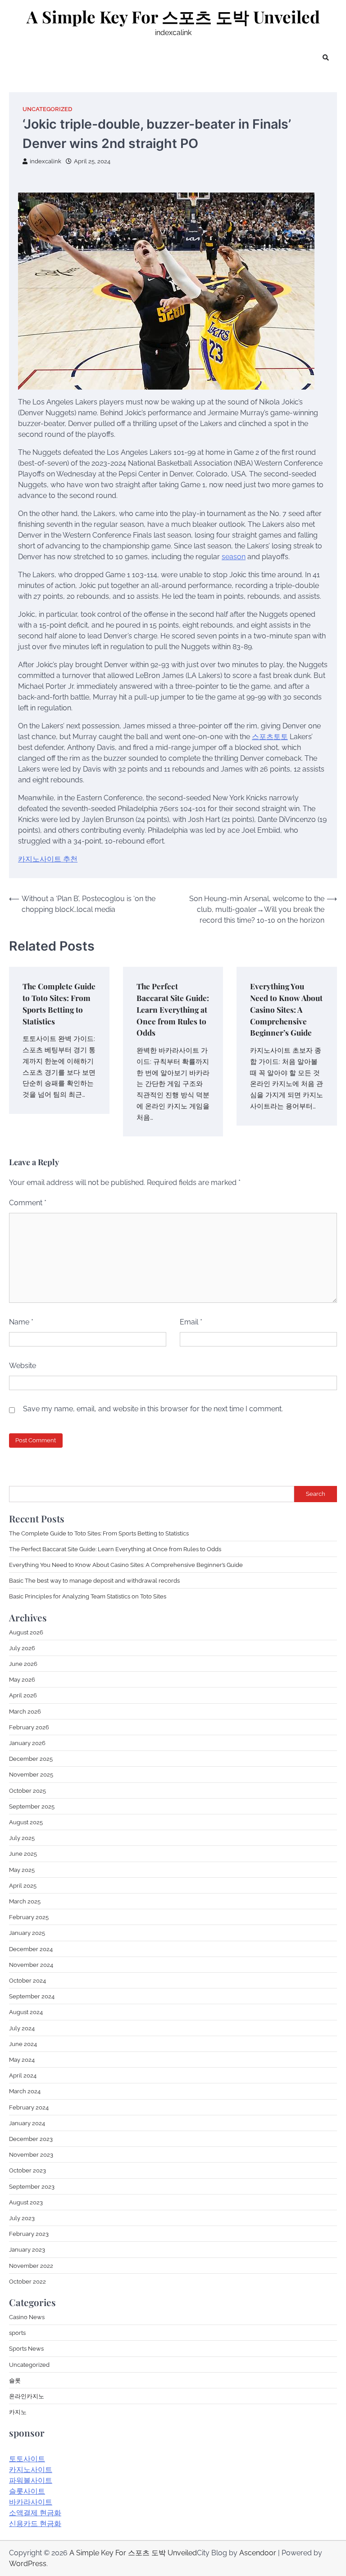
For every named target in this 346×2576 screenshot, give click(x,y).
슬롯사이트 (27, 2491)
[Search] (326, 58)
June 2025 (23, 1853)
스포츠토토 (270, 737)
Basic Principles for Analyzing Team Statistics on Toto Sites (88, 1596)
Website (23, 1366)
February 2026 (29, 1727)
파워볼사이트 (31, 2480)
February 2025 (29, 1917)
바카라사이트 (31, 2502)
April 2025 (23, 1885)
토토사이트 (27, 2459)
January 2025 (27, 1933)
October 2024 (27, 1980)
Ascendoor (258, 2553)
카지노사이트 (31, 2470)
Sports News (26, 2348)
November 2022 (31, 2266)
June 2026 (23, 1664)
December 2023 (31, 2139)
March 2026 (25, 1711)
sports (17, 2333)
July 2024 (22, 2028)
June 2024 (23, 2044)
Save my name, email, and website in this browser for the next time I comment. (153, 1409)
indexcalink (46, 161)
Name (21, 1322)
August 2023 (26, 2202)
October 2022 (27, 2281)
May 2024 (22, 2060)
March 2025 (25, 1901)
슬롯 (15, 2380)
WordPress (28, 2564)
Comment (28, 1203)
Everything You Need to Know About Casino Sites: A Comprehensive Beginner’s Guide (286, 1009)
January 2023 (27, 2249)
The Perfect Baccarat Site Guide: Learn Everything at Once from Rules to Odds (173, 1009)
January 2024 (27, 2123)
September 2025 (32, 1806)
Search (316, 1494)
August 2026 (26, 1632)
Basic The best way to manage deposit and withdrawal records (94, 1580)
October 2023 (27, 2170)
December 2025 (31, 1759)
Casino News (27, 2317)
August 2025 (26, 1822)
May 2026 (22, 1679)
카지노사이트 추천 (48, 859)
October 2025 (27, 1791)
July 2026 (22, 1648)
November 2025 (31, 1774)
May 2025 (22, 1870)
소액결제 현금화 (35, 2513)
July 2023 (22, 2218)
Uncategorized (47, 109)
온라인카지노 (27, 2396)
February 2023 (29, 2234)
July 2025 (22, 1838)
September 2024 (32, 1996)
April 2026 (23, 1695)
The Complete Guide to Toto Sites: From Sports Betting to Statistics (99, 1533)
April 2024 (23, 2075)
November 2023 (31, 2154)
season (234, 557)
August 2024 (26, 2012)
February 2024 (29, 2107)
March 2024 (25, 2091)
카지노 (18, 2412)
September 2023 (32, 2186)
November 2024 (31, 1965)
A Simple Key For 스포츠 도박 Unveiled (173, 17)
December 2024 (31, 1949)
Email (191, 1322)
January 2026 (27, 1743)
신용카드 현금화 (35, 2524)
